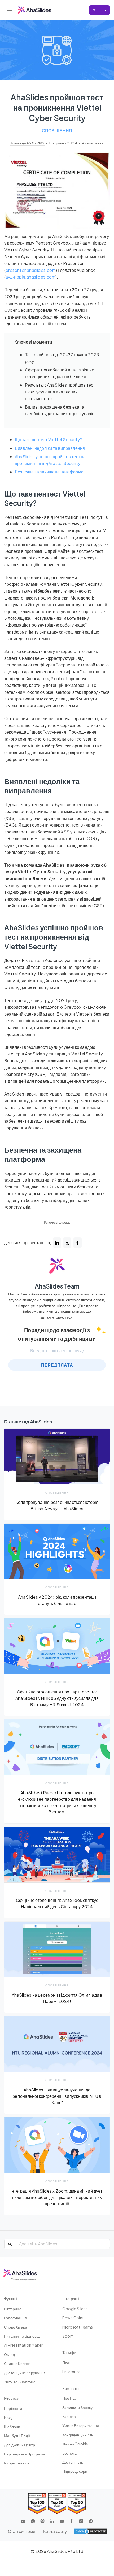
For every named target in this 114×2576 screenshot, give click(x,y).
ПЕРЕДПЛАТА (57, 1365)
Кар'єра (69, 2416)
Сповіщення (57, 130)
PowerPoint (73, 2318)
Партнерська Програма (25, 2454)
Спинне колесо (17, 2363)
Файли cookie (75, 2444)
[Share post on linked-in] (57, 1243)
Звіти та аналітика (20, 2382)
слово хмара (16, 2327)
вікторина (13, 2309)
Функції (11, 2298)
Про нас (69, 2398)
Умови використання (81, 2425)
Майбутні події (17, 2436)
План (67, 2363)
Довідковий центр (19, 2445)
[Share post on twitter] (67, 1243)
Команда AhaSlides (28, 143)
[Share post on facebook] (78, 1243)
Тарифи (69, 2352)
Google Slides (75, 2309)
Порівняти (13, 2408)
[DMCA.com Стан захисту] (91, 2531)
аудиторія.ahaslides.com (30, 277)
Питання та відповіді (22, 2336)
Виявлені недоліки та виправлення (50, 448)
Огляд (9, 2354)
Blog (8, 2417)
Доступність (73, 2462)
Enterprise (71, 2372)
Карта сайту (55, 2531)
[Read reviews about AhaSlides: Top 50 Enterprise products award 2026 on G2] (77, 2504)
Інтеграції (71, 2298)
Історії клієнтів (17, 2463)
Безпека (69, 2453)
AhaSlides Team (57, 1286)
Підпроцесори (75, 2471)
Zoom (68, 2336)
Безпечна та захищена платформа (49, 472)
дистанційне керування (25, 2373)
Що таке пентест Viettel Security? (49, 440)
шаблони (12, 2427)
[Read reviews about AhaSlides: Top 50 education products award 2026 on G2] (57, 2504)
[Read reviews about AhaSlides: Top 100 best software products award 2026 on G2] (37, 2504)
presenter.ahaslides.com (31, 270)
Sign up (99, 10)
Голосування (15, 2318)
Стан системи (22, 2531)
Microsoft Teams (78, 2327)
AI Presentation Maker (23, 2345)
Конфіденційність (78, 2435)
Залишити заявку (77, 2407)
